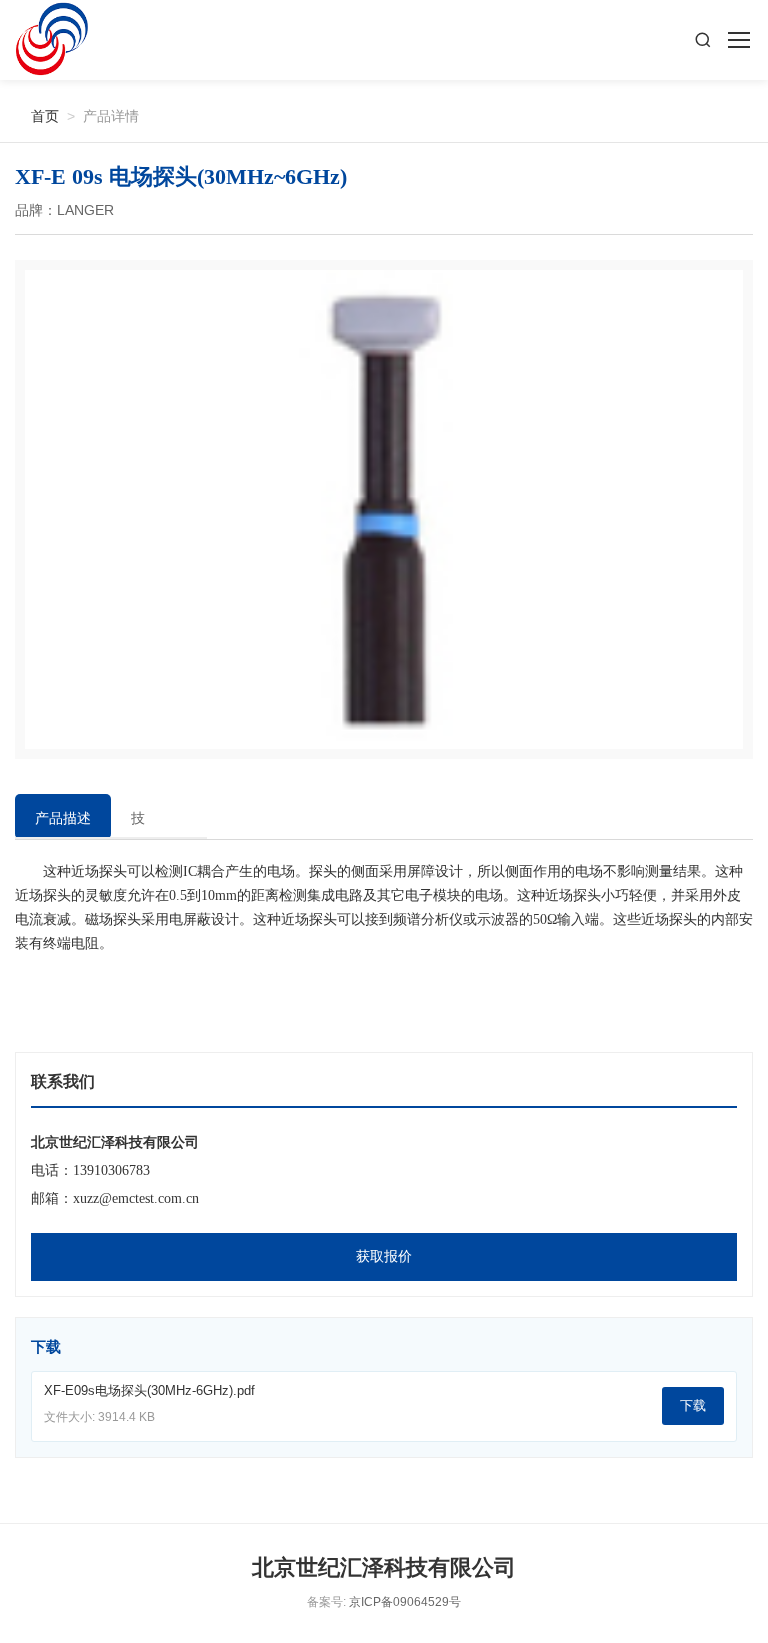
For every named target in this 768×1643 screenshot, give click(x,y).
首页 (37, 115)
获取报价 (384, 1256)
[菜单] (738, 40)
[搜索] (703, 40)
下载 (693, 1405)
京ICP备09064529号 (405, 1602)
